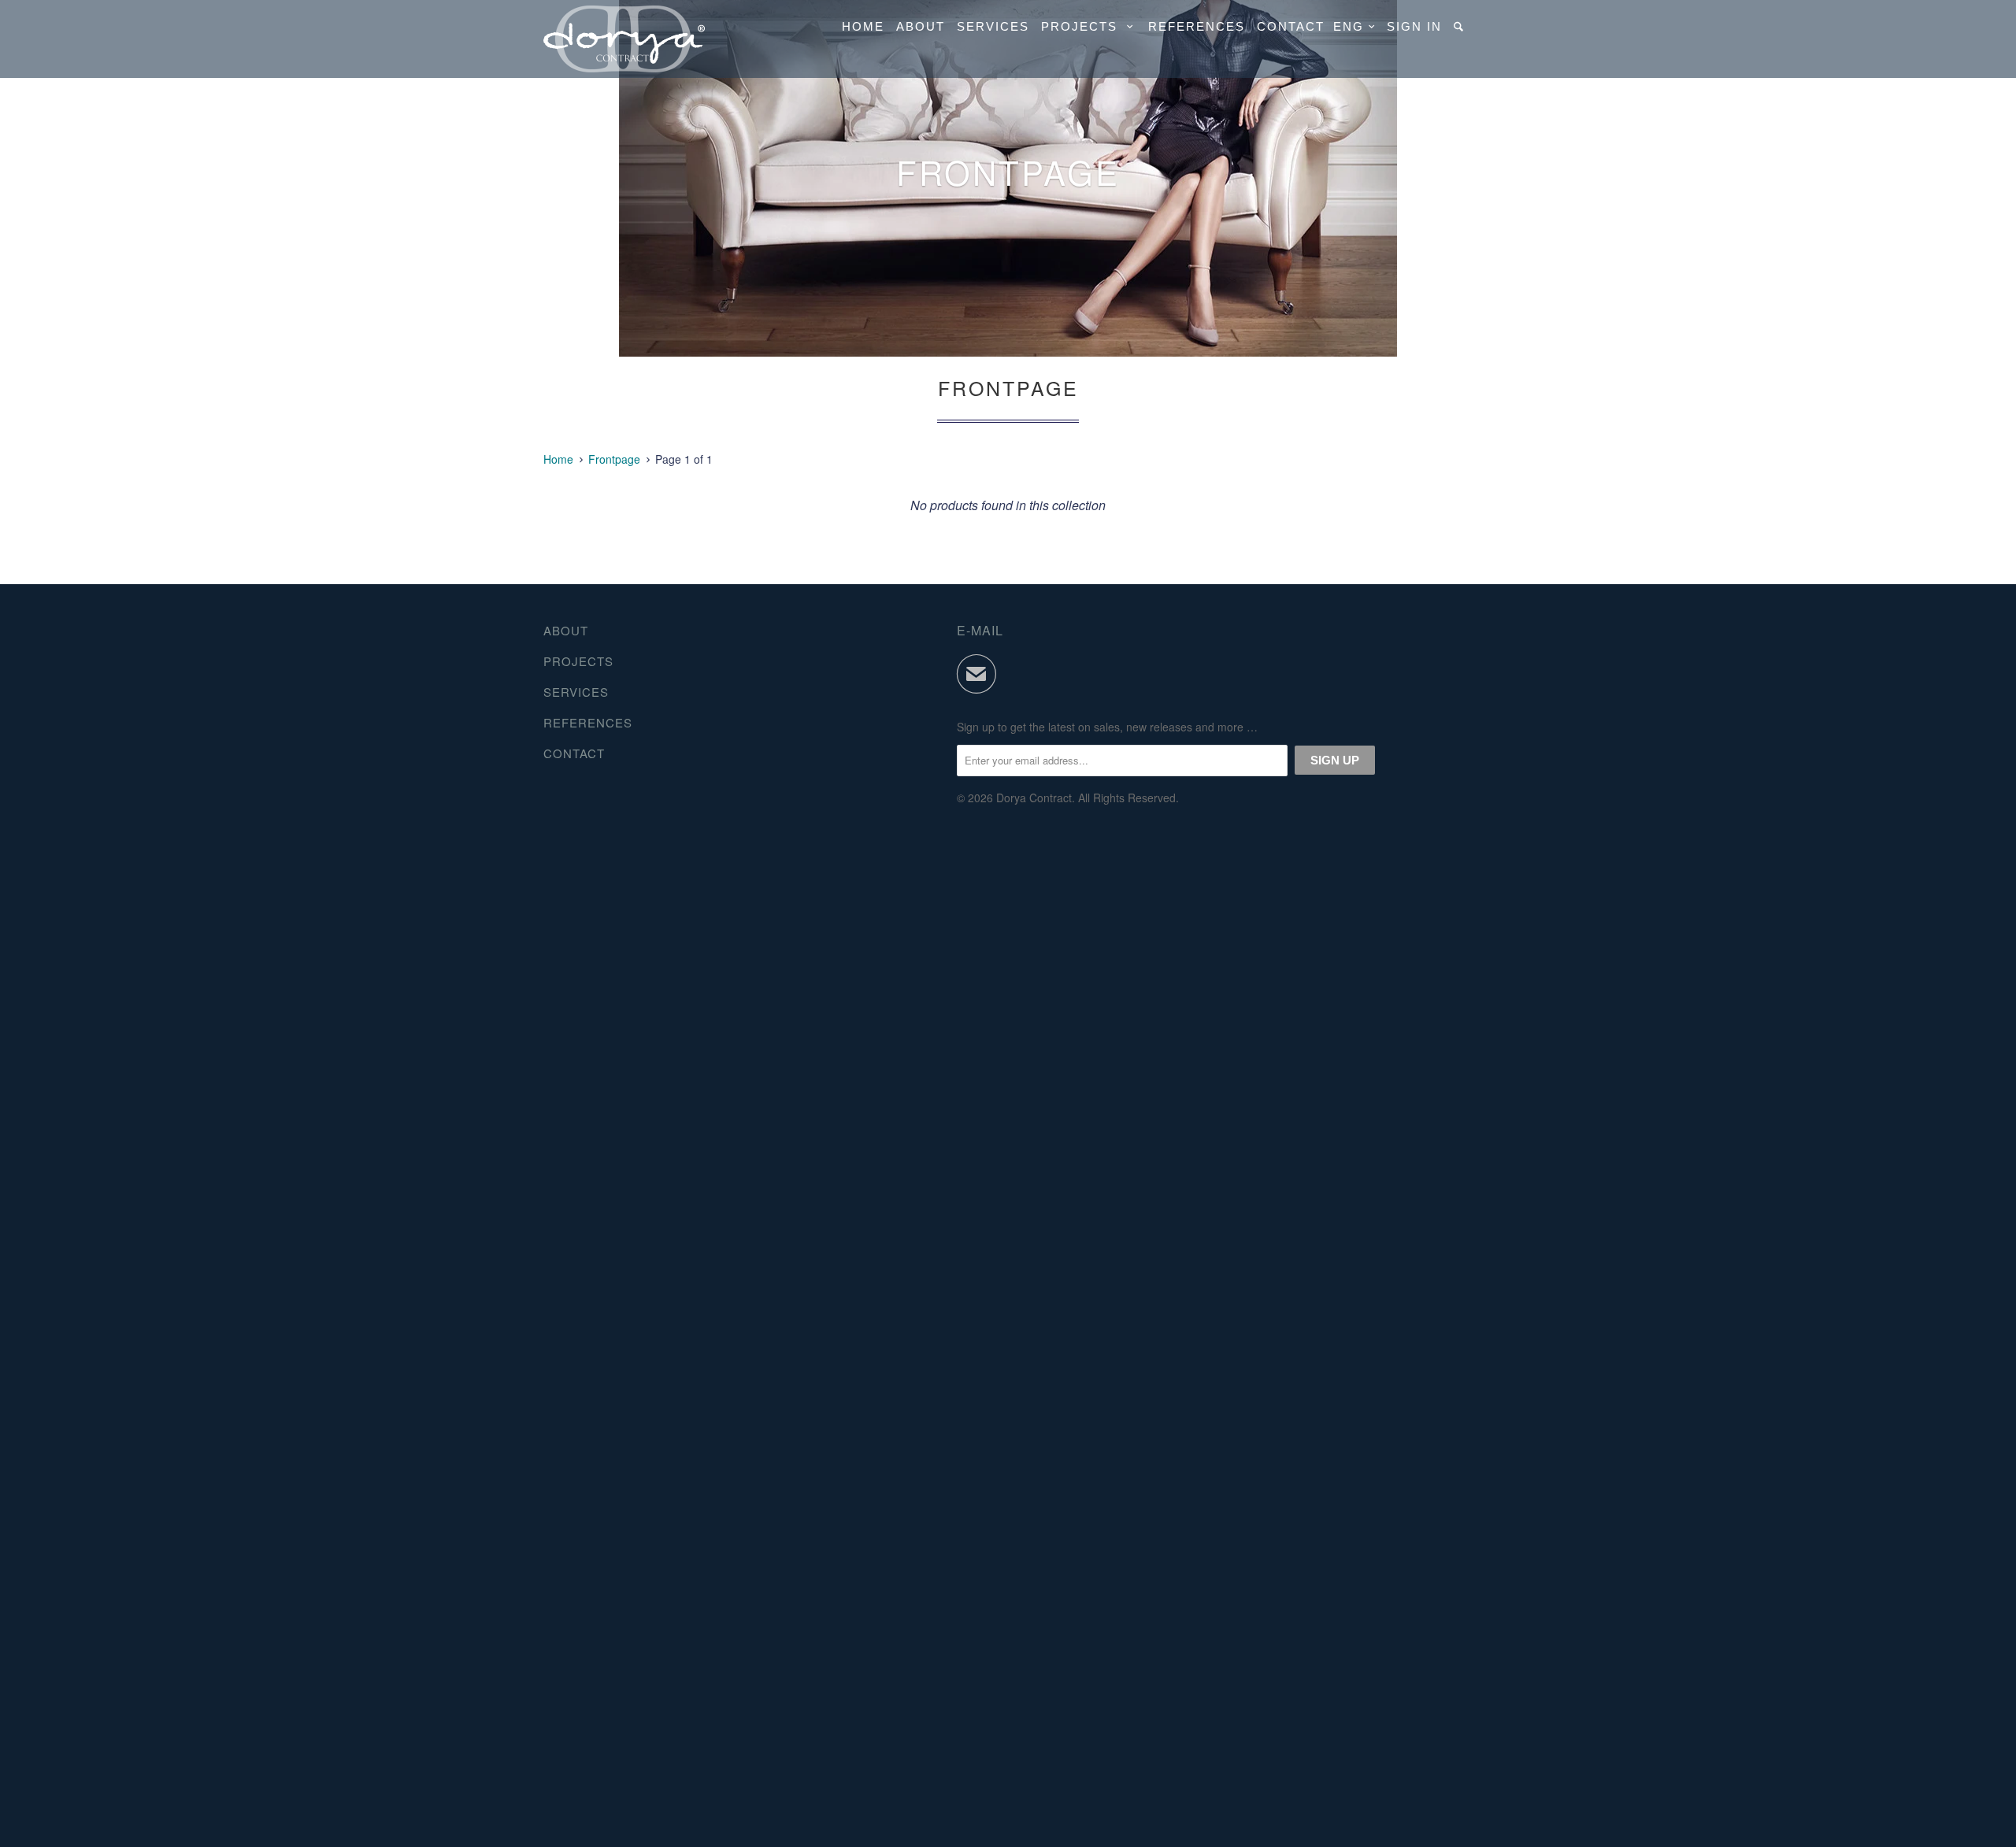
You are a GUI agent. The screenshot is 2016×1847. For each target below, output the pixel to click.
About (921, 26)
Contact (1291, 26)
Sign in (1414, 26)
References (1197, 26)
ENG (1351, 26)
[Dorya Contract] (624, 39)
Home (863, 26)
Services (993, 26)
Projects (1084, 26)
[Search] (1460, 26)
